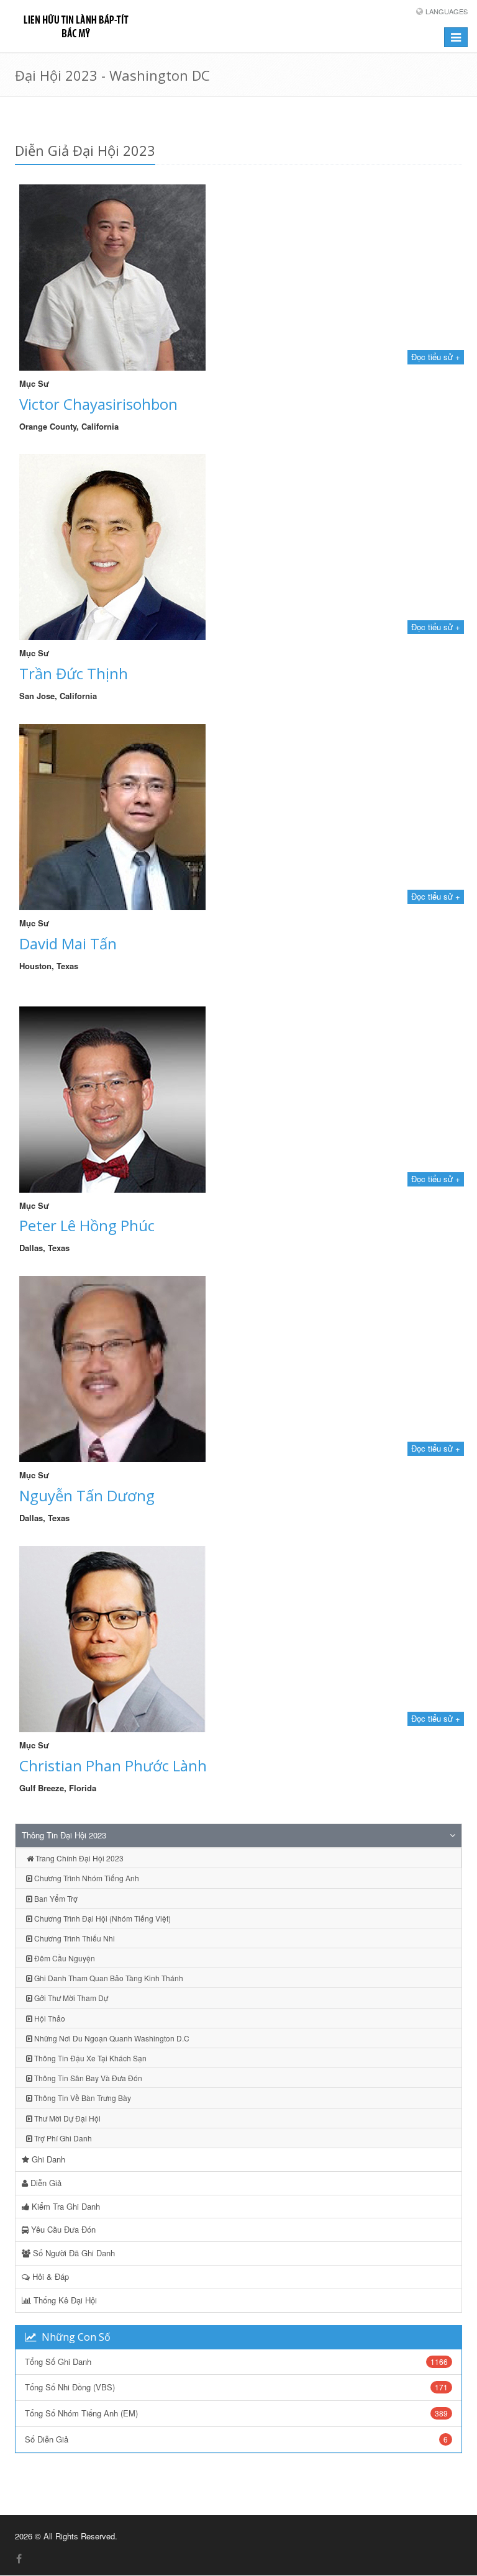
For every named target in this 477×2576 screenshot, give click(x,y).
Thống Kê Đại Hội (64, 2300)
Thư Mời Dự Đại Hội (66, 2118)
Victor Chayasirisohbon (98, 404)
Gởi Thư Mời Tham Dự (70, 1998)
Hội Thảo (49, 2018)
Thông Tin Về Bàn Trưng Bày (82, 2098)
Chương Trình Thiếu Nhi (74, 1938)
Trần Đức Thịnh (74, 673)
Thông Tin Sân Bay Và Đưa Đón (87, 2078)
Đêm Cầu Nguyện (64, 1958)
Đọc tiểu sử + (436, 357)
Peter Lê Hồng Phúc (87, 1225)
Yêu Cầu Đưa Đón (62, 2229)
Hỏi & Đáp (49, 2276)
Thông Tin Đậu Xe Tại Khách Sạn (89, 2058)
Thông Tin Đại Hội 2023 (64, 1835)
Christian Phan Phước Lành (113, 1765)
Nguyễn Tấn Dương (87, 1495)
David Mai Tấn (68, 943)
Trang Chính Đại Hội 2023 (79, 1858)
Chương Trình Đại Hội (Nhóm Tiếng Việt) (102, 1918)
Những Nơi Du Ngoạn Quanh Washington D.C (111, 2038)
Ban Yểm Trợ (55, 1898)
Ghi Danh (47, 2159)
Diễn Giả (45, 2183)
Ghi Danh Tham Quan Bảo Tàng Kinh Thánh (108, 1978)
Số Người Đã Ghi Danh (73, 2253)
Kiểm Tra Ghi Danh (65, 2206)
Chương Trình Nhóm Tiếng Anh (86, 1878)
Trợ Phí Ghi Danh (62, 2138)
